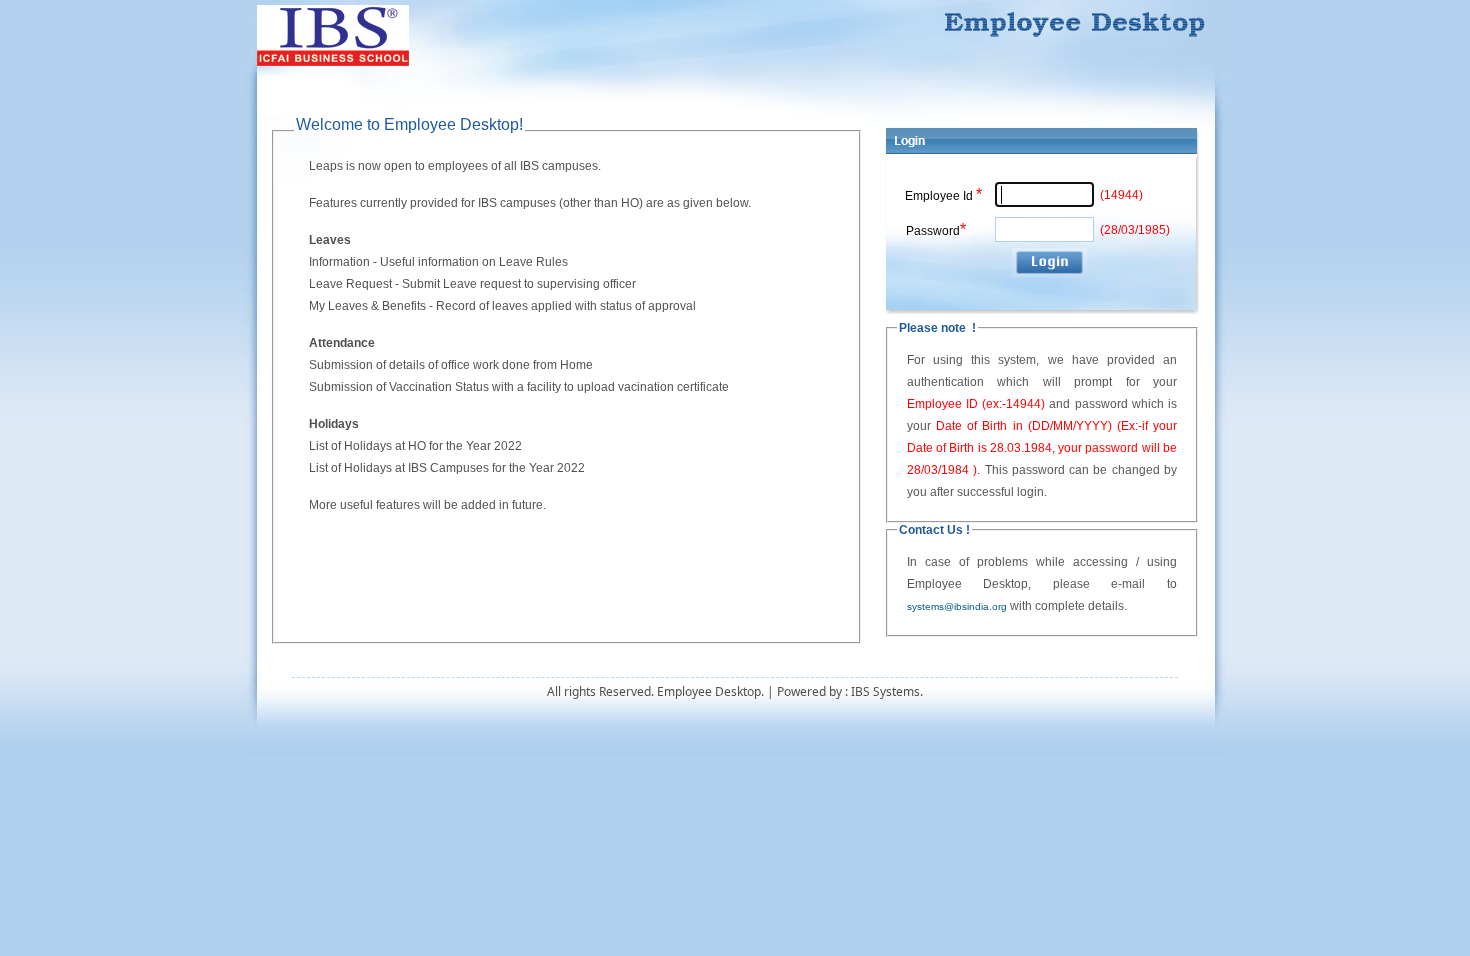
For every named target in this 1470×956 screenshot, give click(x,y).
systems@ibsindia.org (957, 606)
